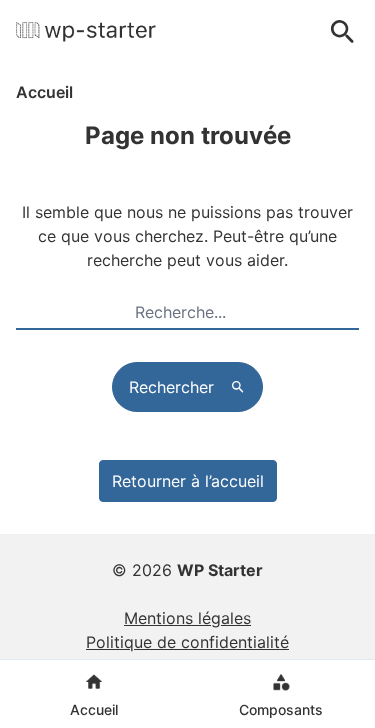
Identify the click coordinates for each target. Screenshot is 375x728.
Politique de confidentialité (187, 642)
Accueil (44, 92)
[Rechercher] (343, 32)
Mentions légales (187, 618)
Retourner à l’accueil (188, 481)
